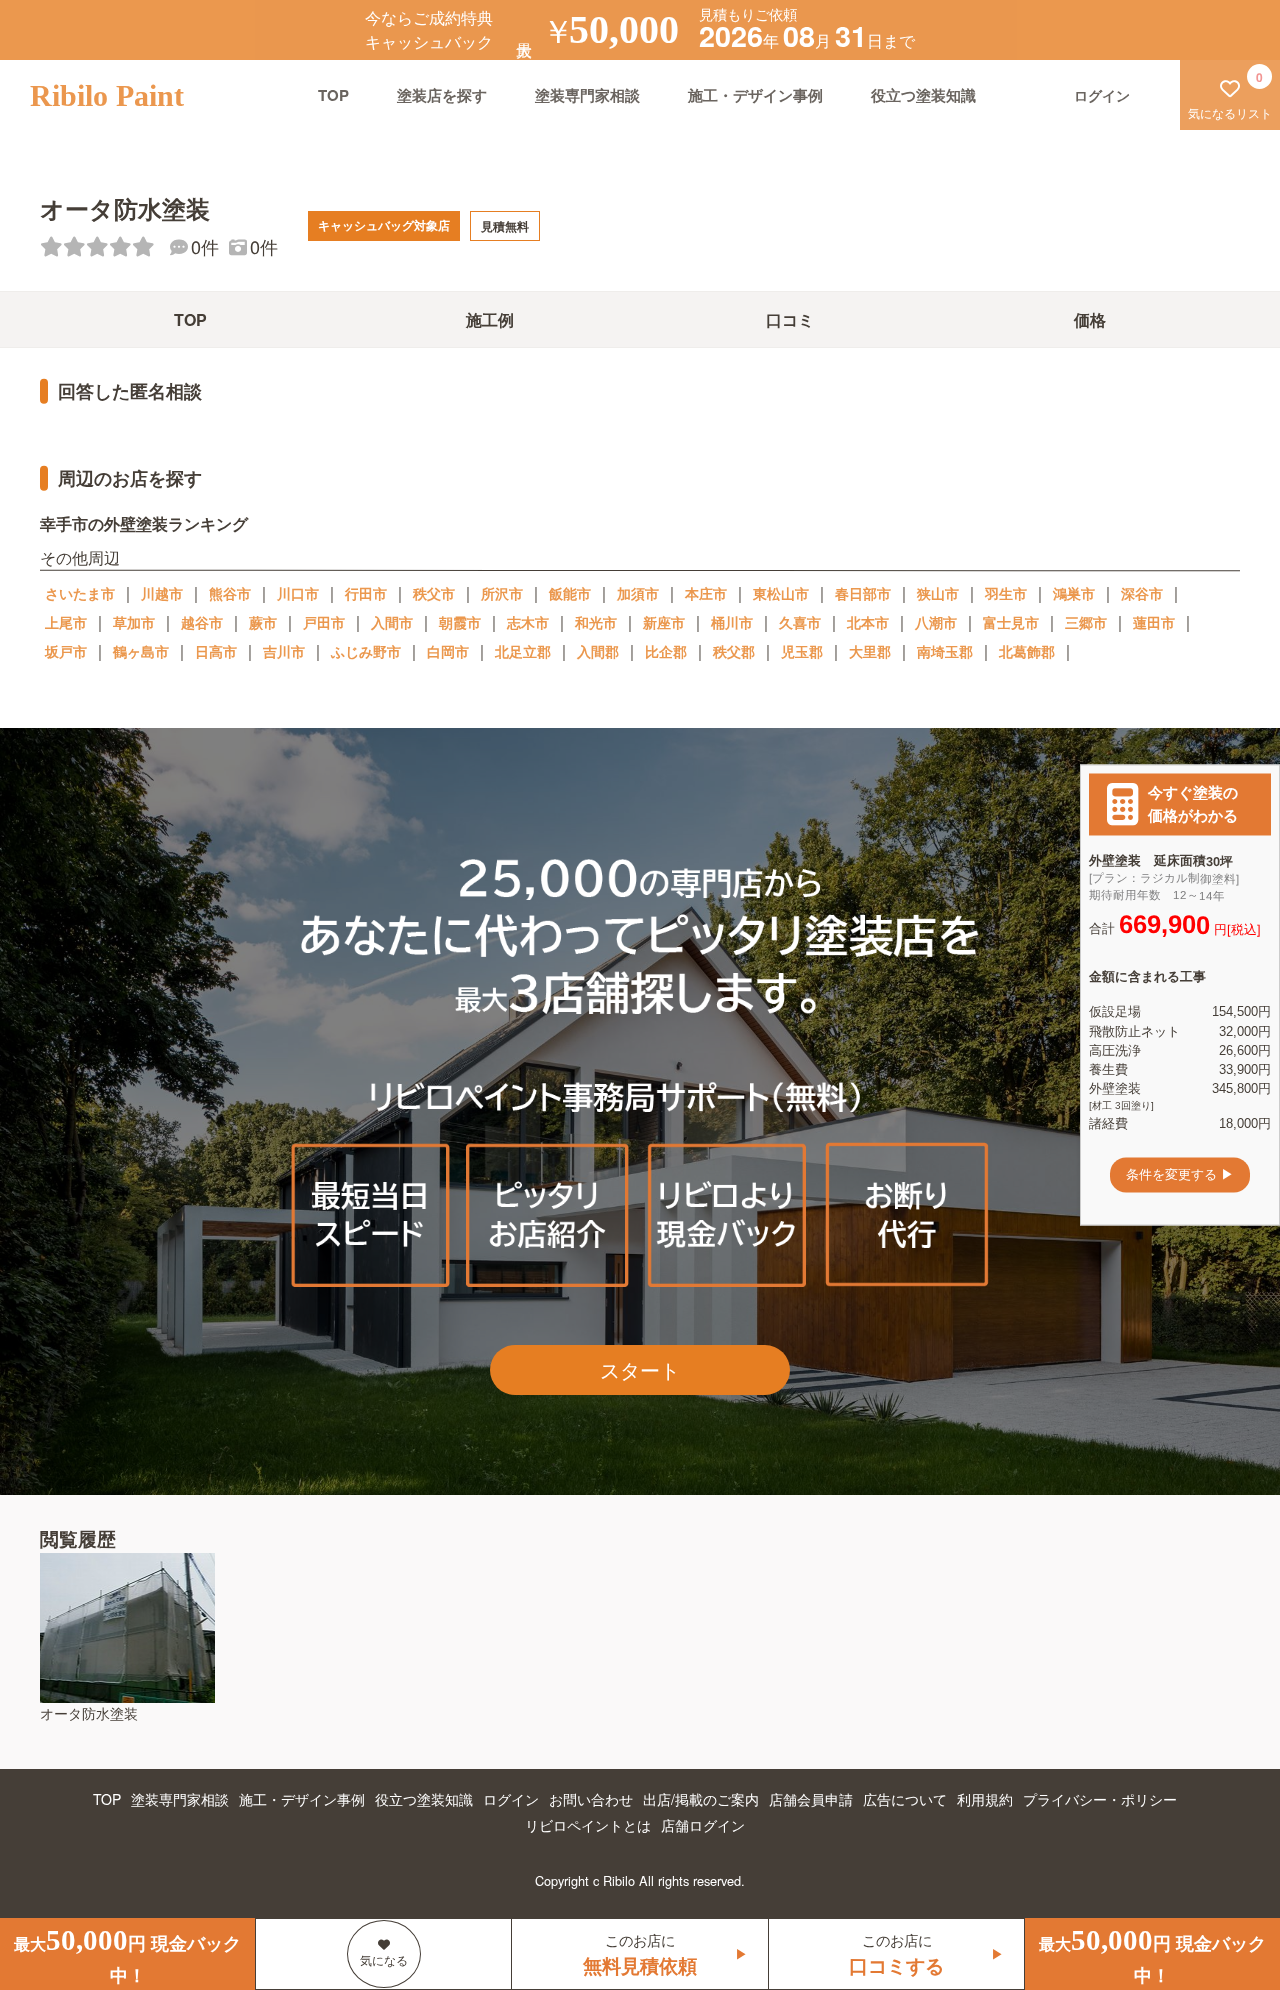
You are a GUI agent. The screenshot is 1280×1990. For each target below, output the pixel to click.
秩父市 (434, 593)
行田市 (366, 593)
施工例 (490, 319)
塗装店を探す (442, 95)
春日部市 (863, 593)
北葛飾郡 (1027, 651)
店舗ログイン (703, 1825)
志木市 (528, 622)
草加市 (134, 622)
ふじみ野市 (366, 651)
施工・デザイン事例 (755, 95)
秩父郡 (734, 651)
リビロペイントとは (588, 1825)
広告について (905, 1799)
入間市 (392, 622)
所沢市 (502, 593)
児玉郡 (802, 651)
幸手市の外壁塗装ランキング (144, 523)
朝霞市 (460, 622)
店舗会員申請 (811, 1799)
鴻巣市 (1074, 593)
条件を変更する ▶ (1180, 1174)
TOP (333, 95)
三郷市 (1086, 622)
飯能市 (570, 593)
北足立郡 (523, 651)
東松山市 (781, 593)
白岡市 (448, 651)
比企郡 (666, 651)
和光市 (596, 622)
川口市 (298, 593)
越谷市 (202, 622)
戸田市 (324, 622)
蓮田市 (1154, 622)
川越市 (162, 593)
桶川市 (732, 622)
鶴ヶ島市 (141, 651)
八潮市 (936, 622)
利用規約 (985, 1799)
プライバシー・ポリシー (1100, 1799)
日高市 (216, 651)
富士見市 (1011, 622)
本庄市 (706, 593)
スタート (640, 1369)
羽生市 (1006, 593)
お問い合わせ (591, 1799)
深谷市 (1142, 593)
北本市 (868, 622)
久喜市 (800, 622)
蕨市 (263, 622)
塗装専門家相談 (587, 95)
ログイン (511, 1799)
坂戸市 (66, 651)
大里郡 (870, 651)
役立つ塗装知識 (923, 95)
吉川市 (284, 651)
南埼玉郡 (945, 651)
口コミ (790, 319)
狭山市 (938, 593)
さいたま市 (80, 593)
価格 (1090, 319)
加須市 (638, 593)
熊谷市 (230, 593)
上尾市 (66, 622)
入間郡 (598, 651)
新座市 (664, 622)
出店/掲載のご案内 (701, 1799)
